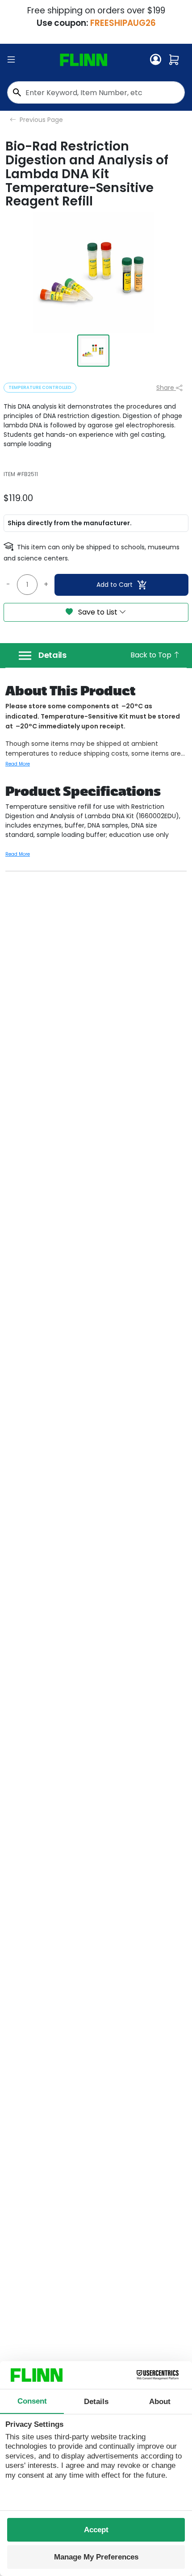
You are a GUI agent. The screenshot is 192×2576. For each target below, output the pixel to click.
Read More (18, 764)
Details (52, 655)
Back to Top (152, 655)
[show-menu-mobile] (11, 60)
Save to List (98, 612)
